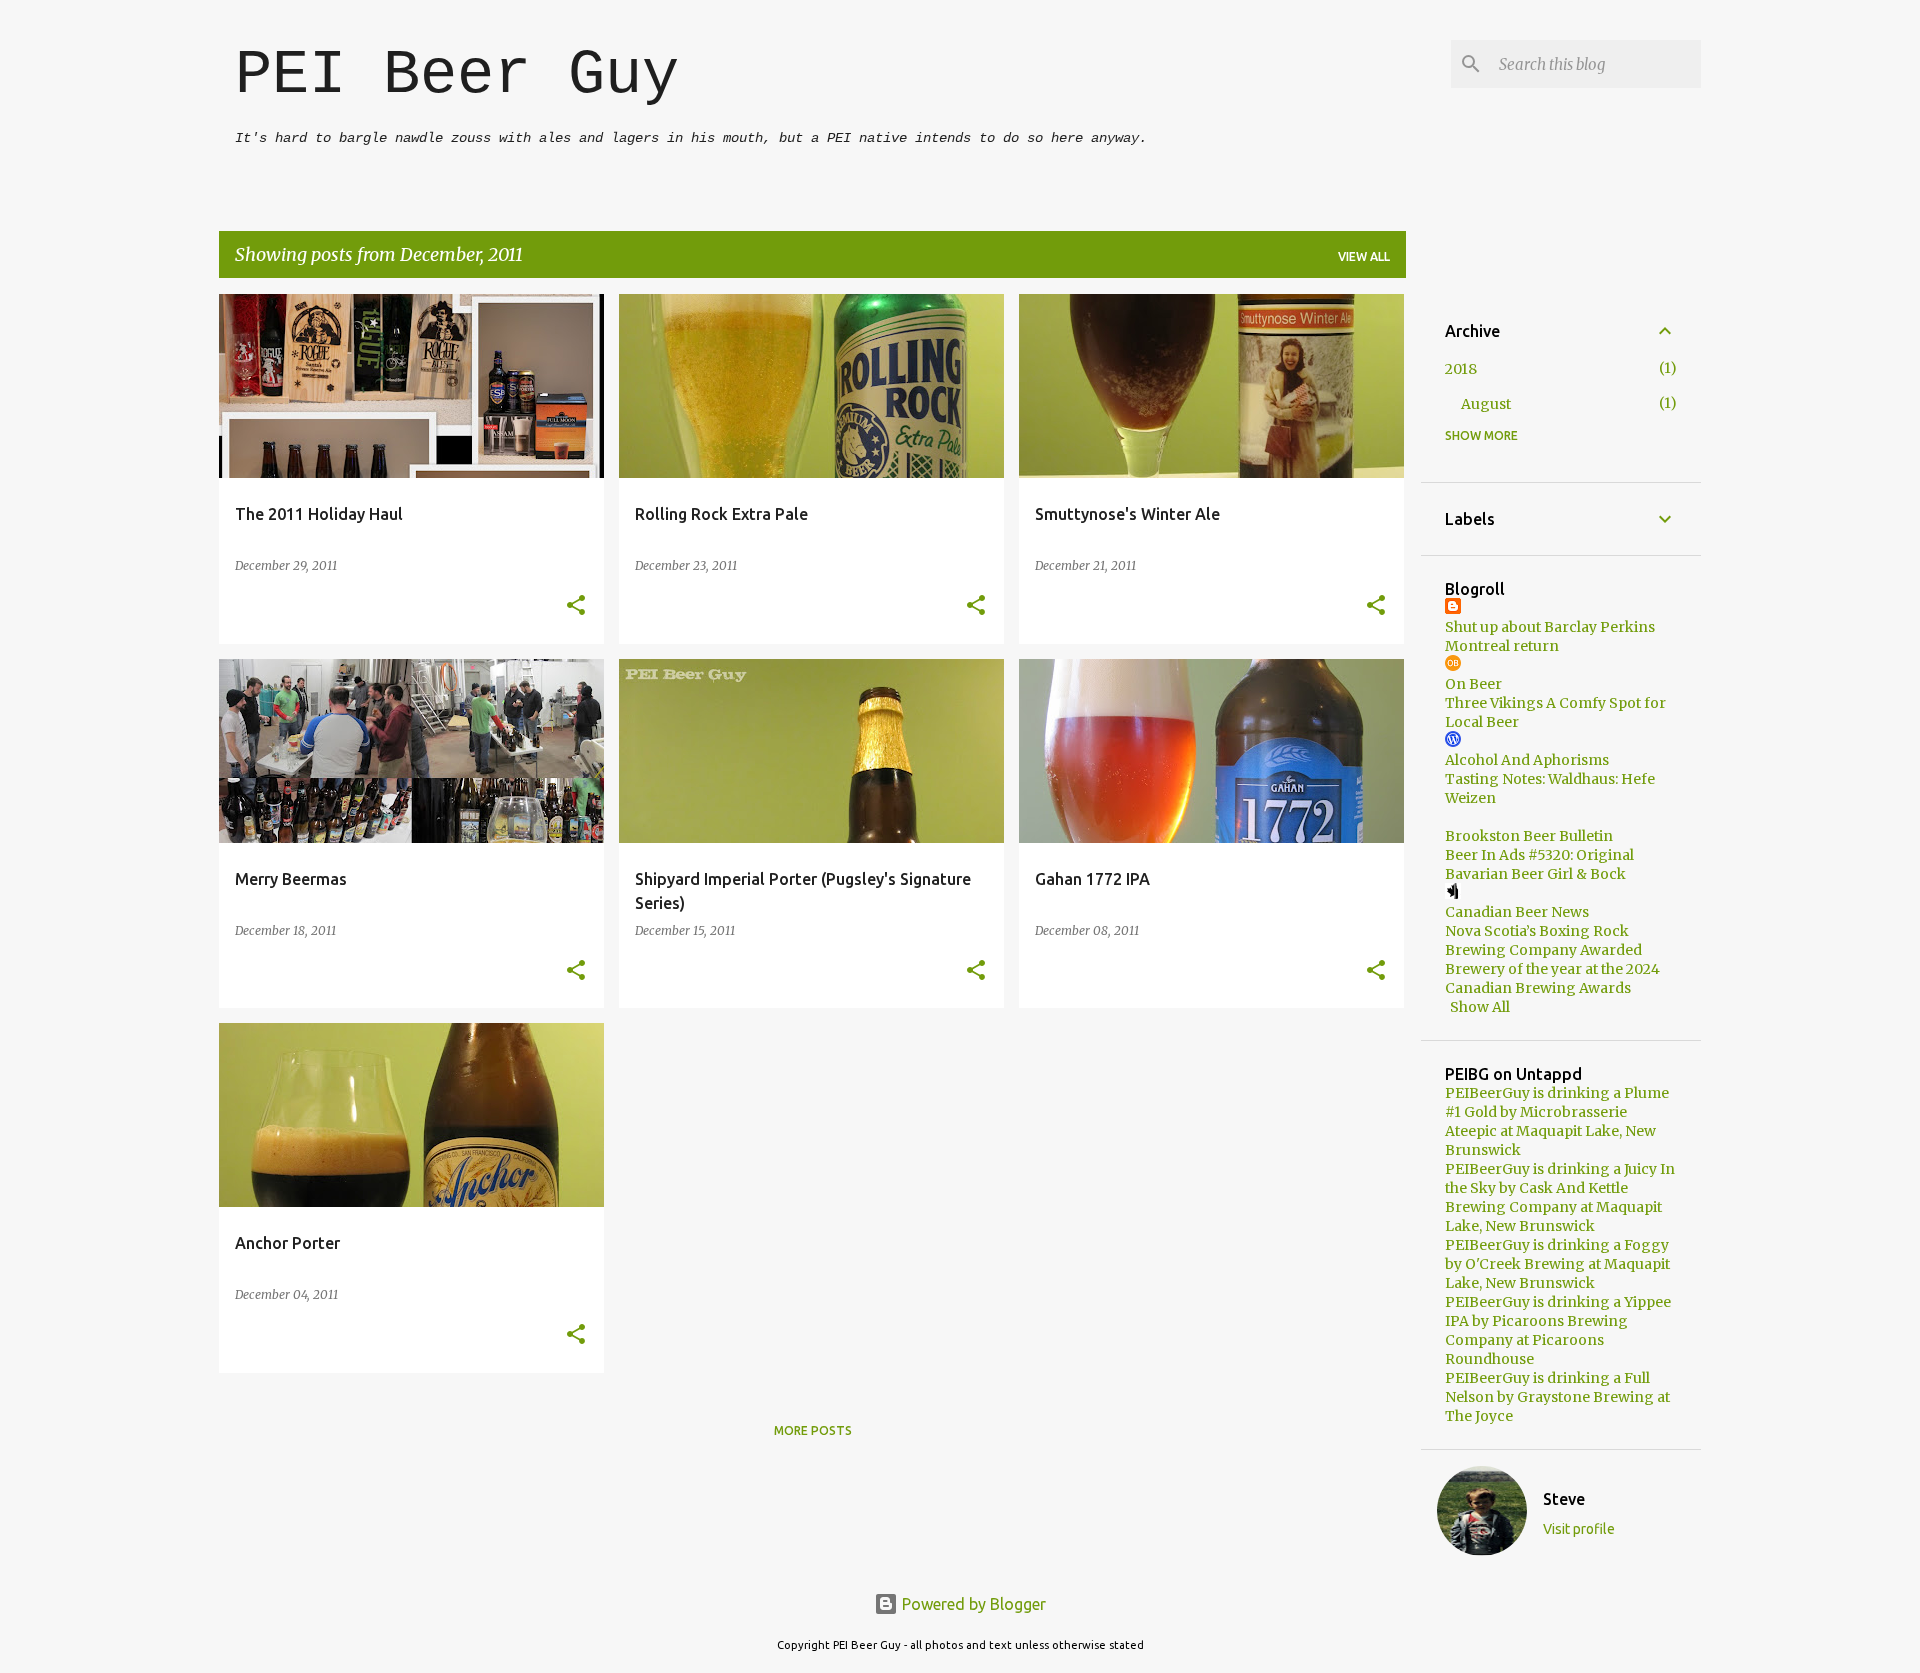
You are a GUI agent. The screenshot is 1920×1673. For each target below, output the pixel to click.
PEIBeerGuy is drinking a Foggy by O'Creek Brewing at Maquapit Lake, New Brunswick (1557, 1264)
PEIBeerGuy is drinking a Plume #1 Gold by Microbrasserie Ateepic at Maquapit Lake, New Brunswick (1557, 1121)
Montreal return (1502, 646)
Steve (1564, 1499)
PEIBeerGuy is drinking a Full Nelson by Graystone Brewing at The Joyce (1557, 1397)
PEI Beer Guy (457, 75)
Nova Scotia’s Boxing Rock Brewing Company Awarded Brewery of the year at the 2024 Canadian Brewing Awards (1552, 959)
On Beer (1473, 684)
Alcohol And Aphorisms (1527, 760)
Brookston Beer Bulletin (1529, 836)
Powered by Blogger (972, 1604)
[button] (576, 606)
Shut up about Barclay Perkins (1550, 627)
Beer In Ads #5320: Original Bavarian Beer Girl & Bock (1539, 864)
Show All (1480, 1007)
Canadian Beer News (1517, 912)
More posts (813, 1430)
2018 (1461, 369)
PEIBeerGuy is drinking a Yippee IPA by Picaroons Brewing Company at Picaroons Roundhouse (1558, 1330)
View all (1364, 256)
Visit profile (1579, 1529)
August (1486, 404)
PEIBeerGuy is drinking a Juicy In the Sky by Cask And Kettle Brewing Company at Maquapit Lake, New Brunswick (1560, 1197)
